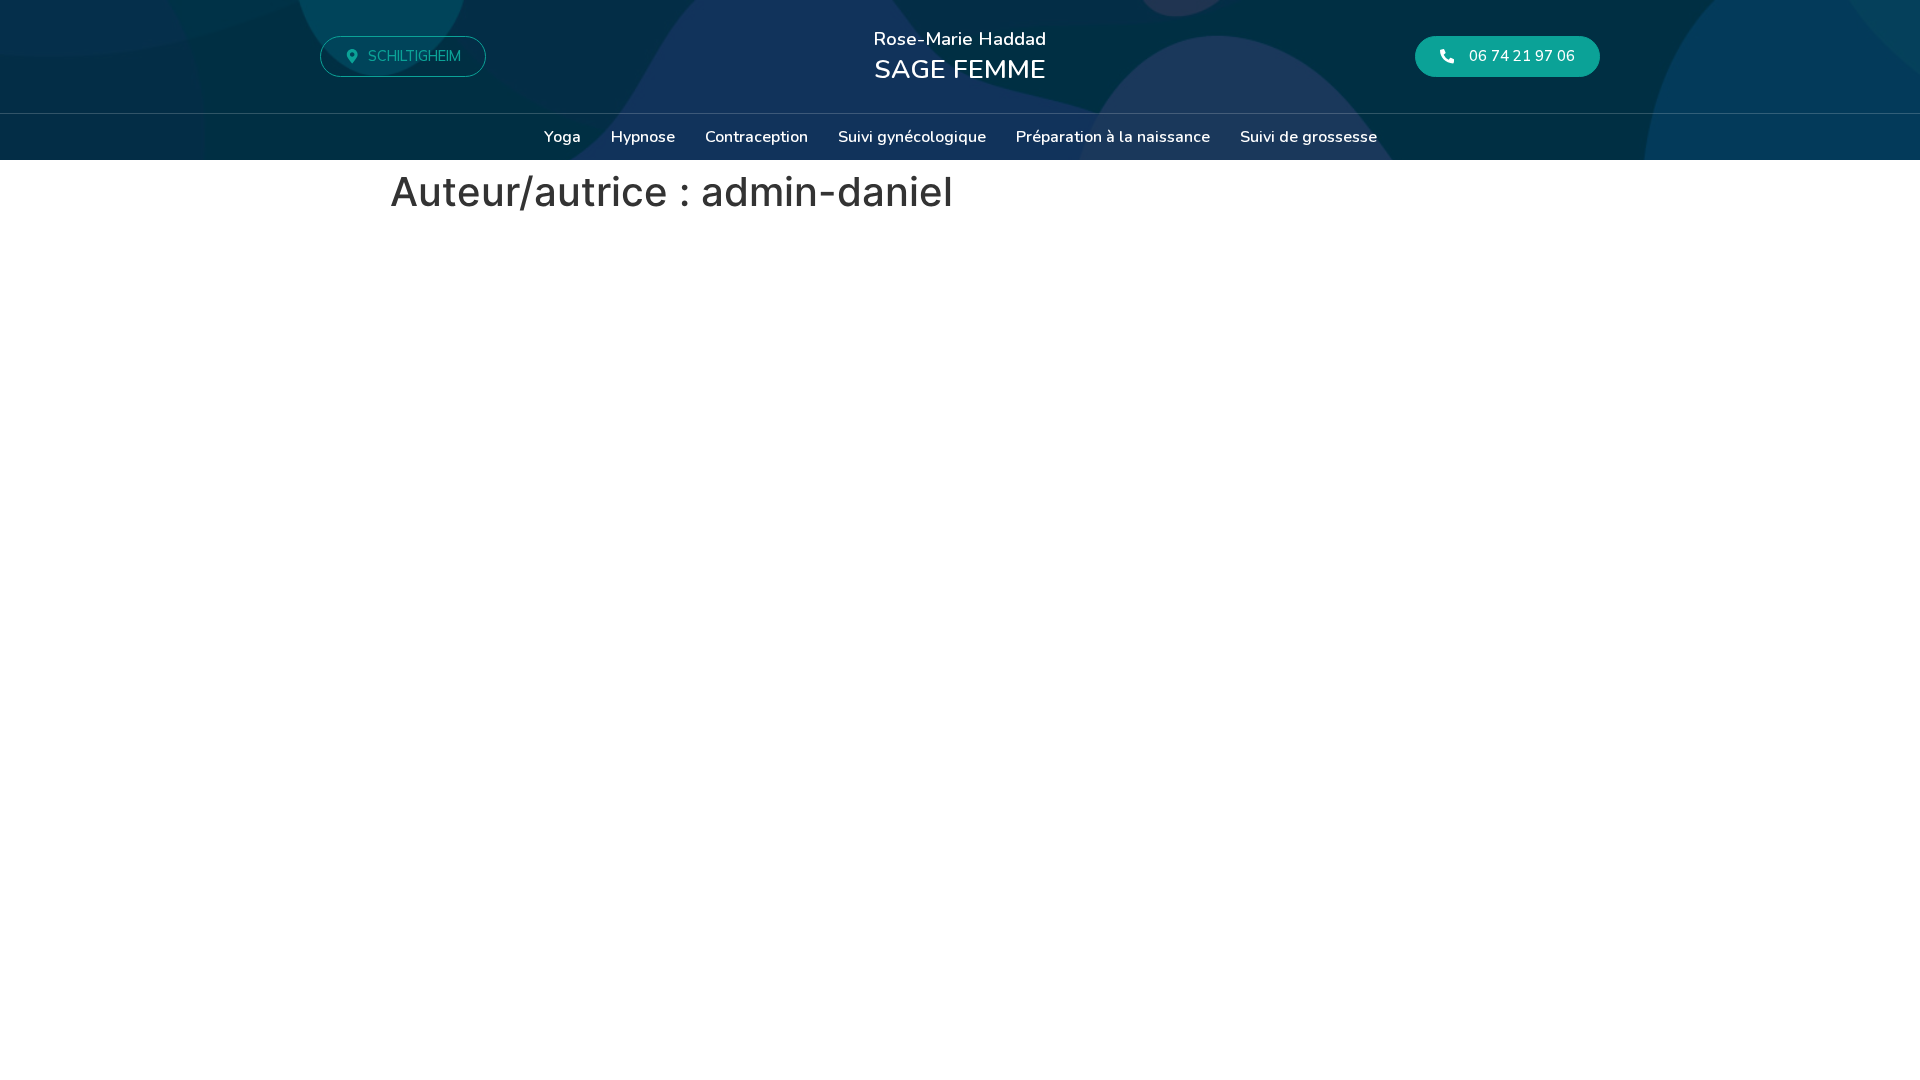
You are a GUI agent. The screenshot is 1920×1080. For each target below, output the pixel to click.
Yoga (562, 137)
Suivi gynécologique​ (912, 137)
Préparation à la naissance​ (1113, 137)
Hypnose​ (643, 137)
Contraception (756, 137)
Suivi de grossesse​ (1308, 137)
